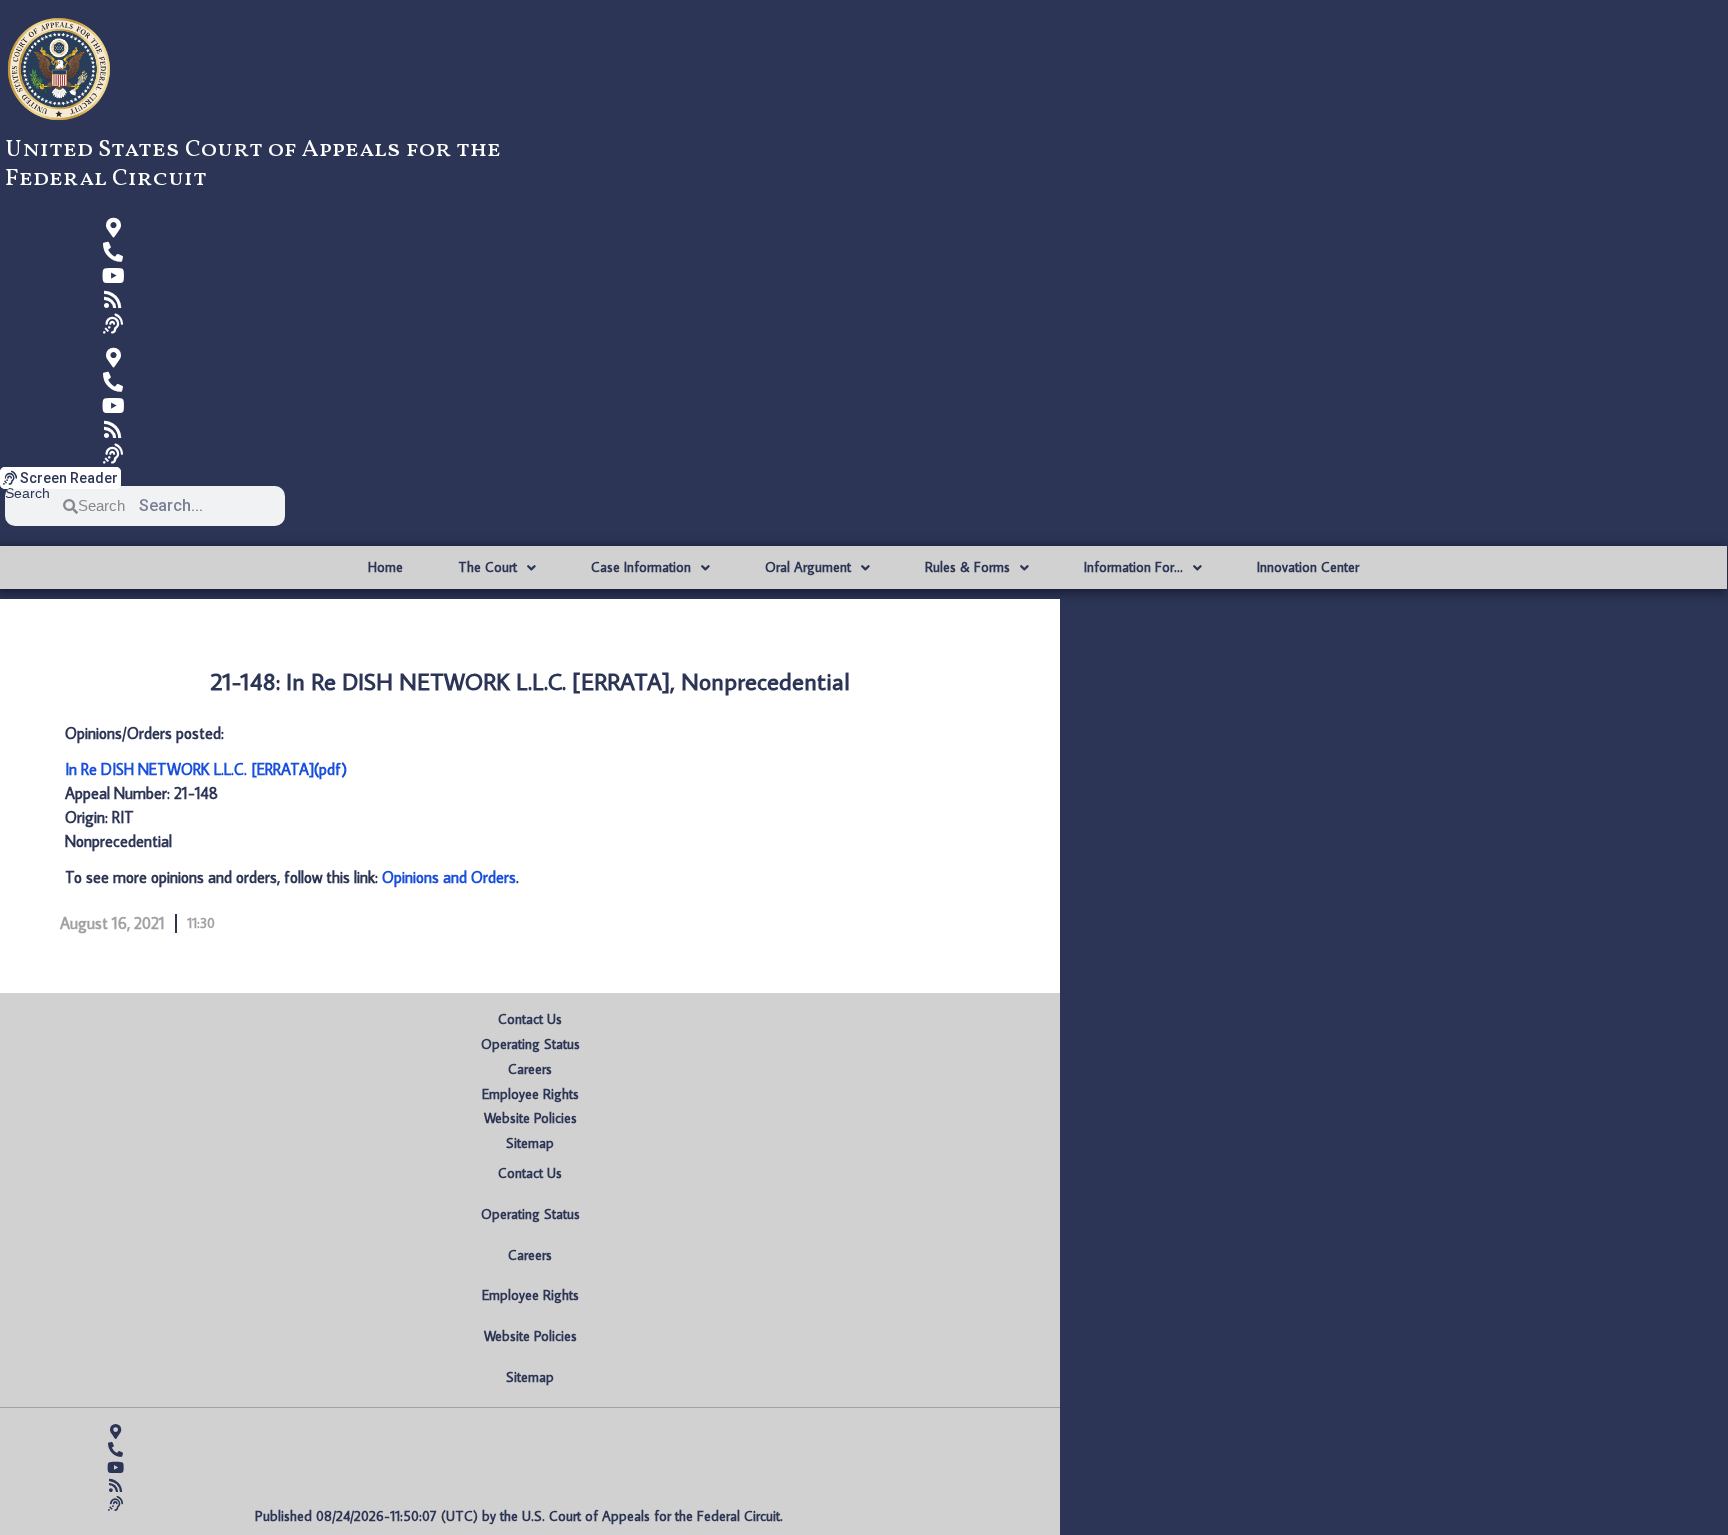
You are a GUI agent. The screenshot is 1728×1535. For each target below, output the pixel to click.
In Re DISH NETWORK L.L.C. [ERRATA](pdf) (206, 769)
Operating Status (530, 1044)
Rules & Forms (967, 567)
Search (27, 493)
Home (385, 567)
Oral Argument (808, 567)
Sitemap (530, 1143)
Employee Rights (530, 1094)
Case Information (641, 567)
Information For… (1133, 567)
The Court (487, 567)
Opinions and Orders (449, 877)
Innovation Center (1308, 567)
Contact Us (530, 1019)
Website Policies (530, 1118)
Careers (530, 1069)
